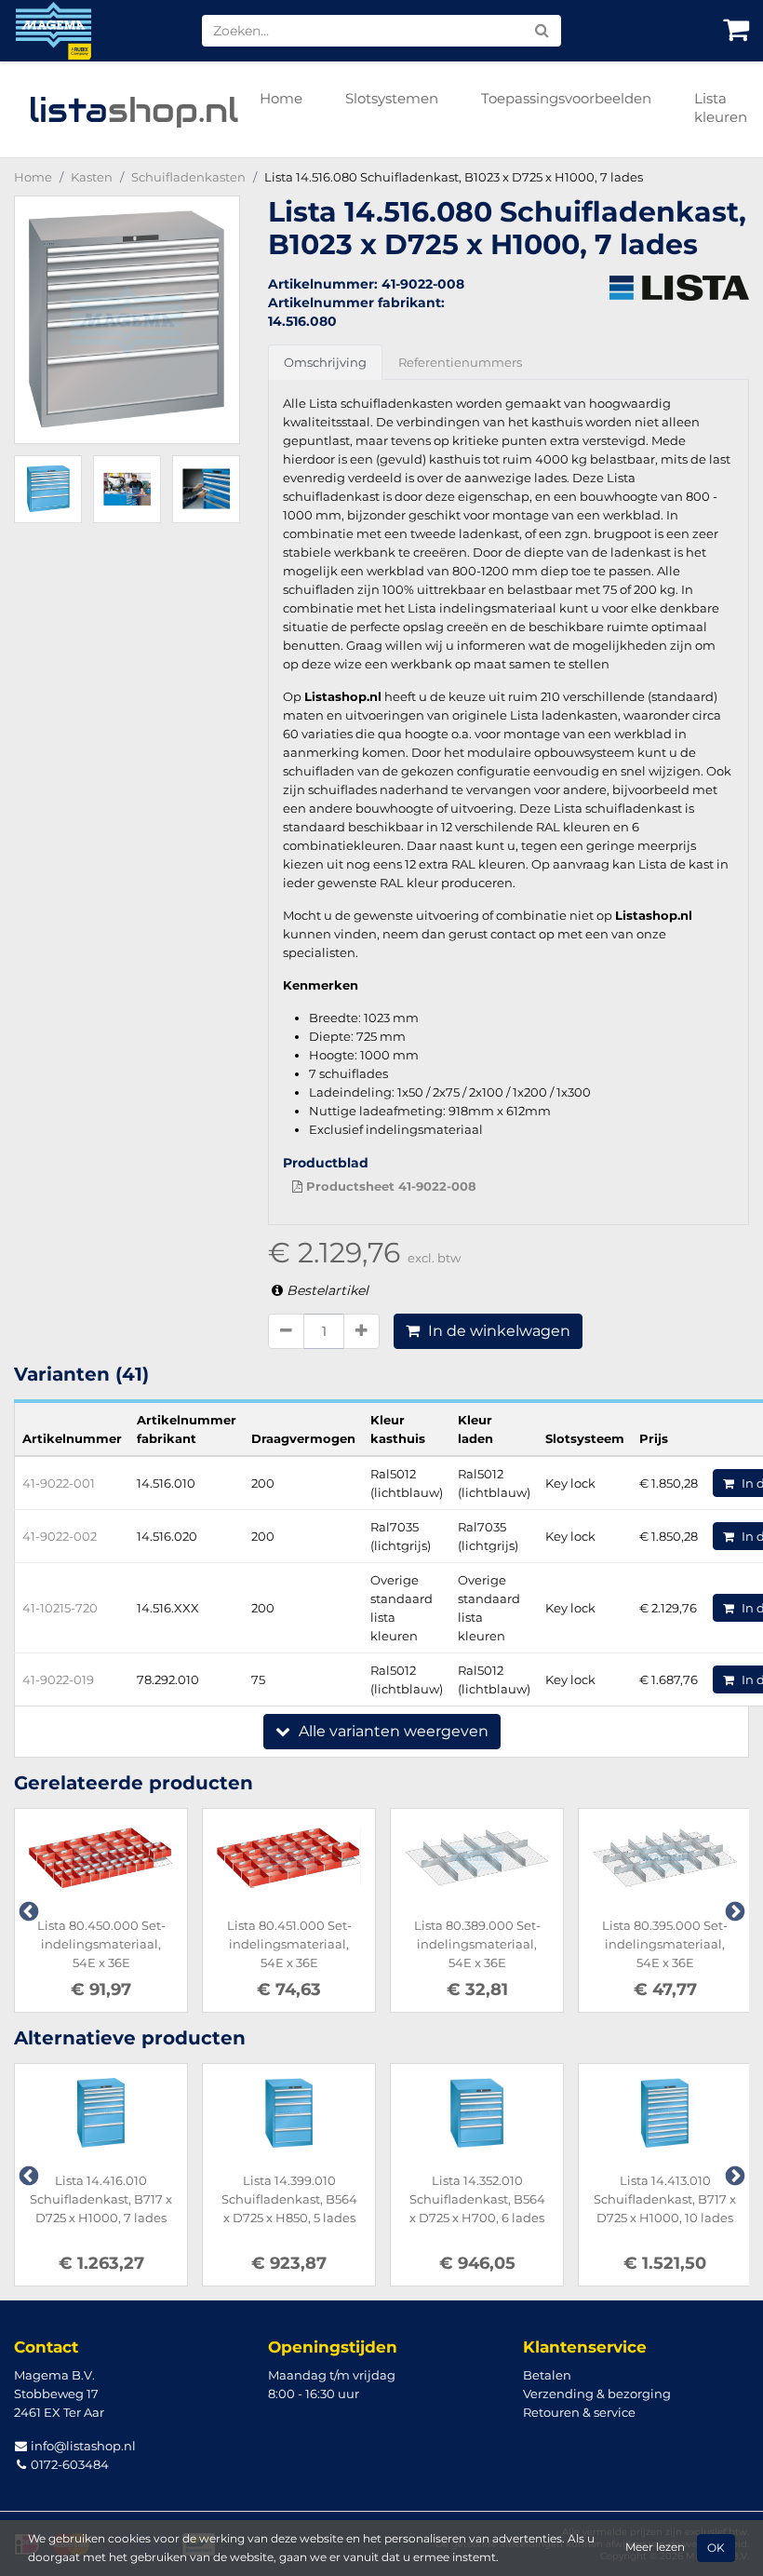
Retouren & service (579, 2412)
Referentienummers (460, 362)
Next (733, 1910)
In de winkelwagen (497, 1331)
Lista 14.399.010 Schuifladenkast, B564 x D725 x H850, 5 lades (289, 2199)
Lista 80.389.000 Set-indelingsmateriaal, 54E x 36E (477, 1944)
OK (716, 2548)
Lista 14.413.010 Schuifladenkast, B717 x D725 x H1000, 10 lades (665, 2199)
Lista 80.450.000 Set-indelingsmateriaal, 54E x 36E (101, 1944)
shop (134, 110)
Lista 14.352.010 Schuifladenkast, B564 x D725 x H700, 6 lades (477, 2199)
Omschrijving (325, 362)
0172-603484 (68, 2464)
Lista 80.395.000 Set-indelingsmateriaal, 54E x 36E (665, 1944)
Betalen (547, 2375)
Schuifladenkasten (188, 177)
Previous (27, 1910)
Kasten (92, 177)
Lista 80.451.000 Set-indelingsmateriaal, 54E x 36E (289, 1944)
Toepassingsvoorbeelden (566, 98)
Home (281, 98)
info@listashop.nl (82, 2446)
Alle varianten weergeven (392, 1731)
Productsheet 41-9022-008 (389, 1186)
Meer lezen (655, 2547)
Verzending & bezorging (597, 2394)
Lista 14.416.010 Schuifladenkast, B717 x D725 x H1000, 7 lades (101, 2199)
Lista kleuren (721, 108)
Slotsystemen (392, 98)
